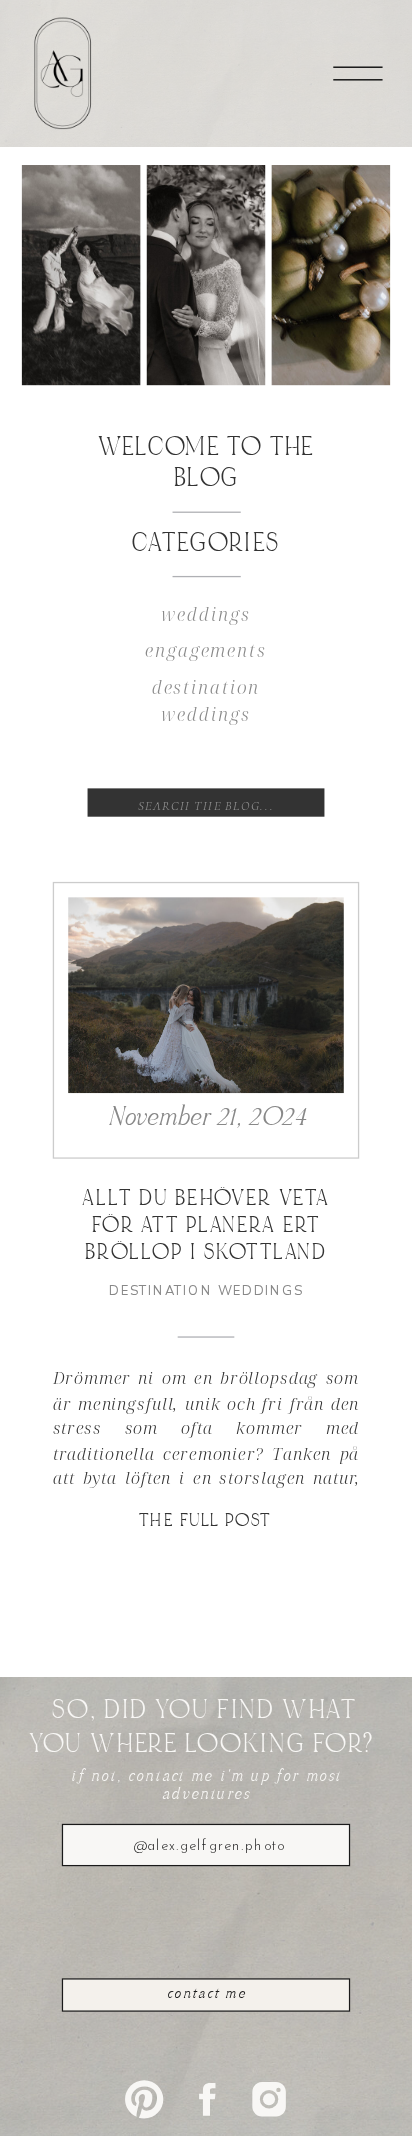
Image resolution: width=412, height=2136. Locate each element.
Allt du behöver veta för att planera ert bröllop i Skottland (205, 1227)
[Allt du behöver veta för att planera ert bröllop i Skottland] (206, 996)
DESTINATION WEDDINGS (205, 1291)
